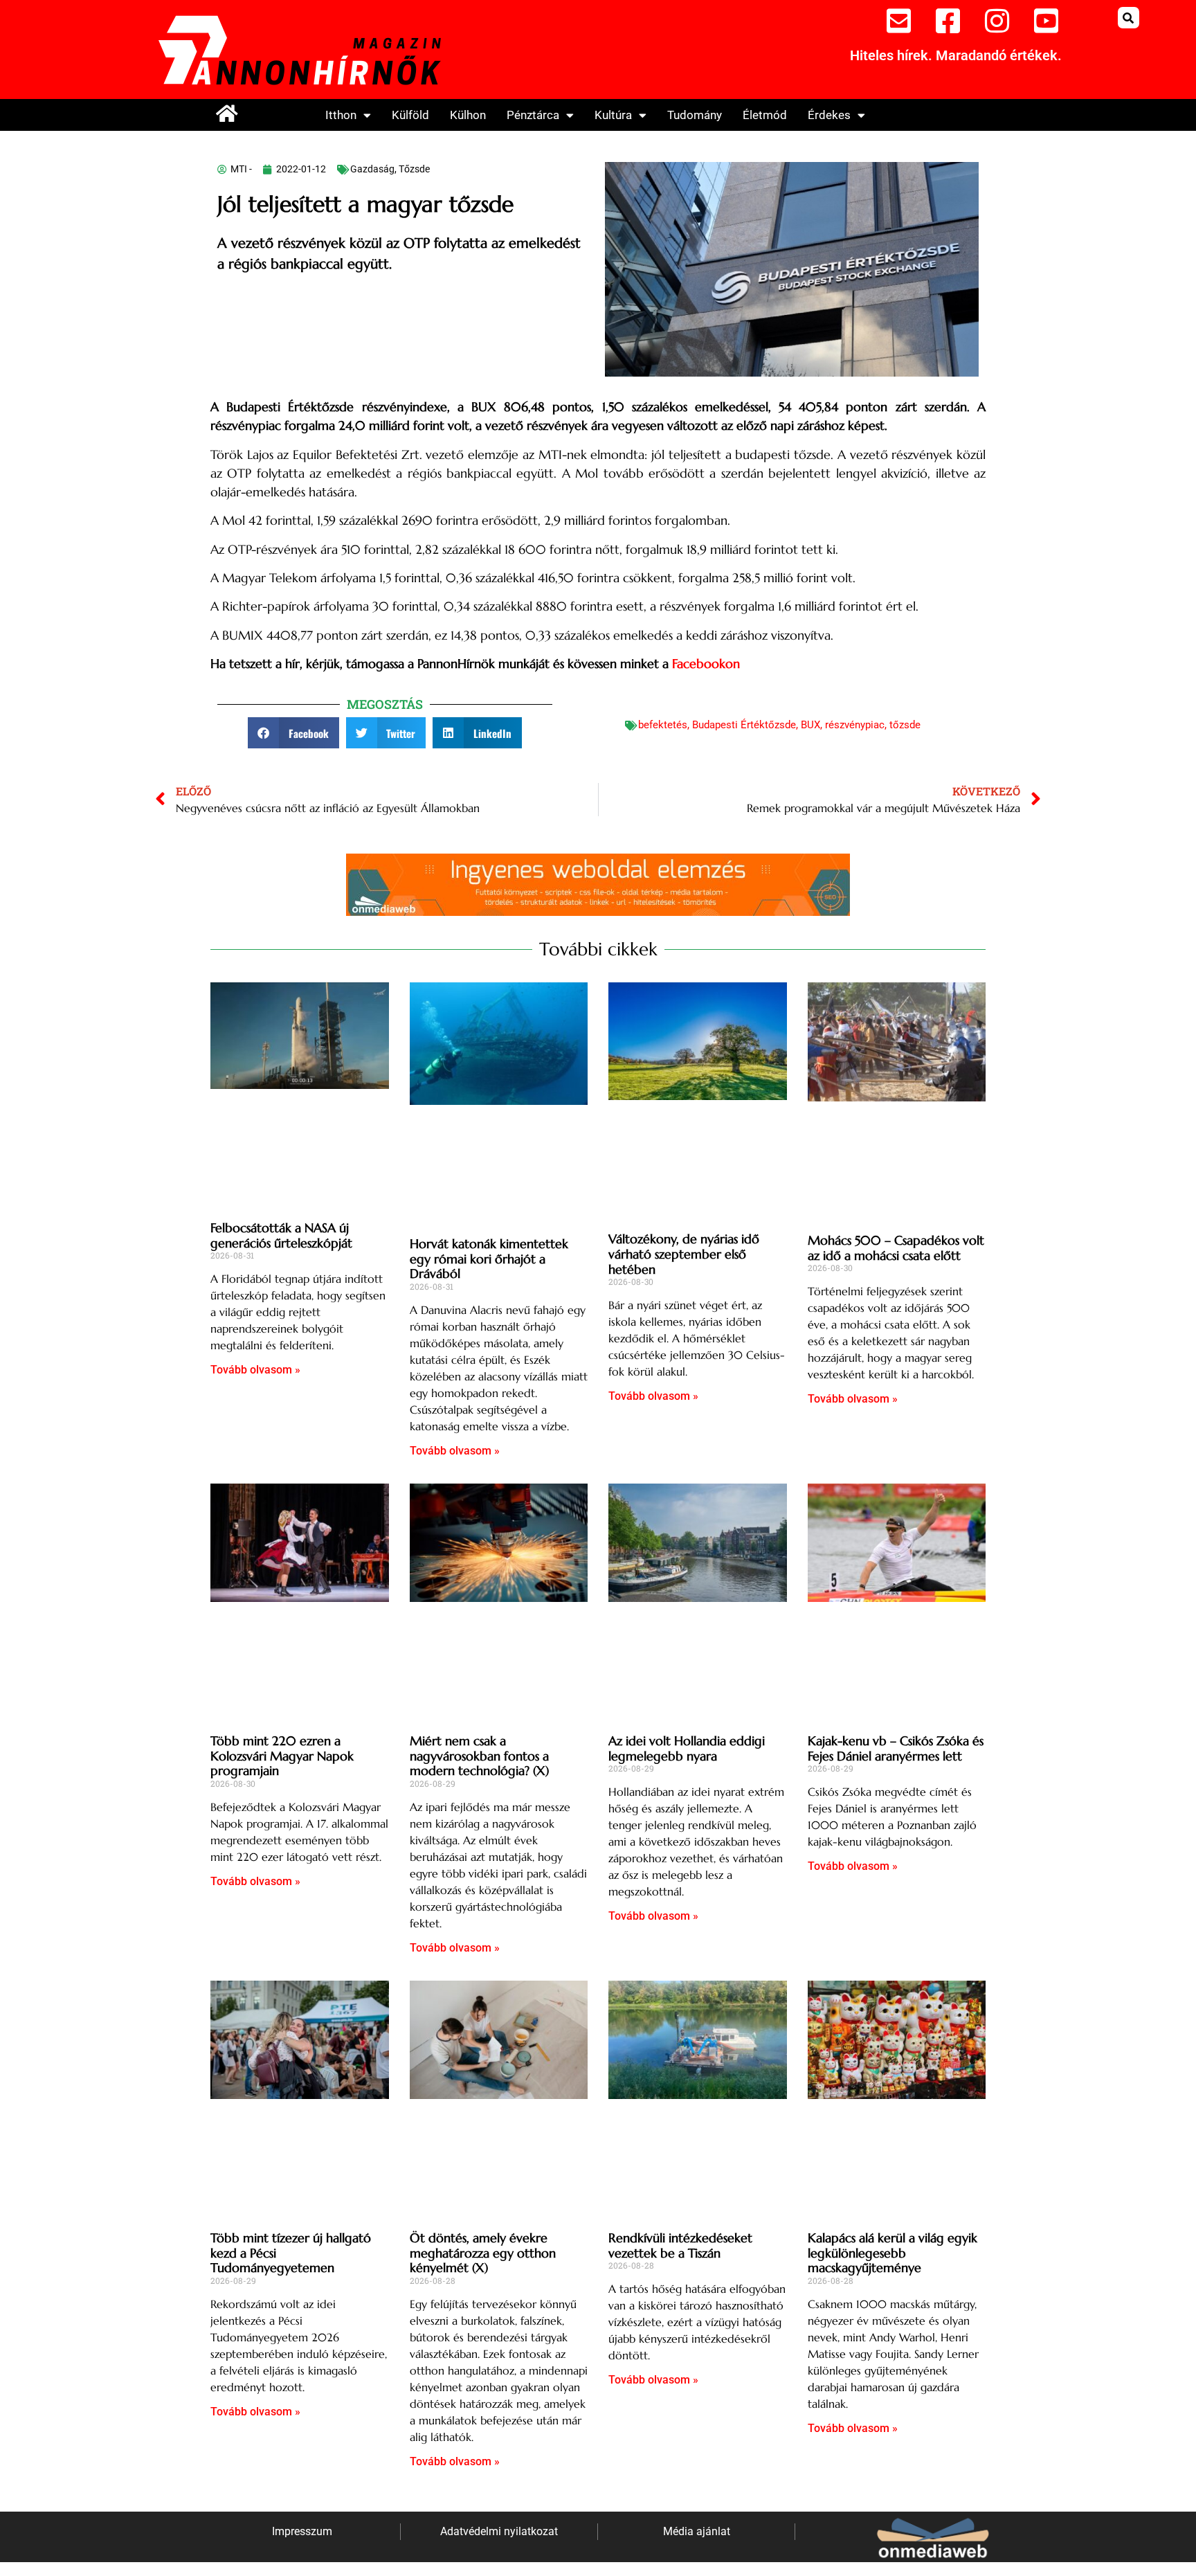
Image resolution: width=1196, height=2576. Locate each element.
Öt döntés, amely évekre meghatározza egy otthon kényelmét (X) (483, 2253)
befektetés (663, 725)
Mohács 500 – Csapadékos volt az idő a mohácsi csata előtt (896, 1248)
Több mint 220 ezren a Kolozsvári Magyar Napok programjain (282, 1756)
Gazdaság (372, 169)
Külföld (410, 115)
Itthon (341, 115)
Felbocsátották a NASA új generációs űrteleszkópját (281, 1235)
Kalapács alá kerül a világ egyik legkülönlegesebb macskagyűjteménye (893, 2253)
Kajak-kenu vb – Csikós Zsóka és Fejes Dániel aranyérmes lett (896, 1748)
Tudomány (695, 115)
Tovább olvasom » (255, 1370)
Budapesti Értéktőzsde (744, 725)
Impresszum (302, 2531)
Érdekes (829, 115)
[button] (1129, 18)
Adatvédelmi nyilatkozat (499, 2531)
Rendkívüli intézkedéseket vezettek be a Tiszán (680, 2245)
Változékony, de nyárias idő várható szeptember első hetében (684, 1254)
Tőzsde (414, 169)
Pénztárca (533, 115)
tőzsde (905, 725)
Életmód (765, 115)
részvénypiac (855, 725)
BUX (810, 725)
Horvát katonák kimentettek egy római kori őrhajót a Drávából (489, 1259)
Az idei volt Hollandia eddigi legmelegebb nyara (687, 1748)
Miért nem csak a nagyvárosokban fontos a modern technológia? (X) (479, 1756)
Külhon (468, 115)
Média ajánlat (697, 2531)
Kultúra (613, 115)
